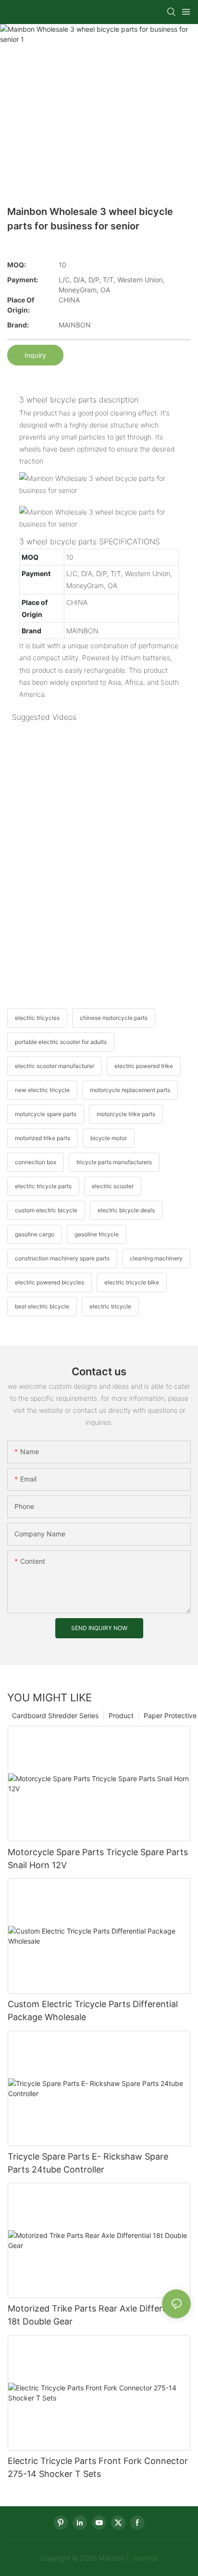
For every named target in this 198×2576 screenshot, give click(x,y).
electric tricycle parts (43, 1186)
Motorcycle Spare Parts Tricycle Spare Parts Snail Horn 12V (98, 1859)
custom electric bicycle (46, 1210)
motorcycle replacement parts (130, 1090)
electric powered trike (144, 1066)
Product (121, 1715)
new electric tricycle (42, 1090)
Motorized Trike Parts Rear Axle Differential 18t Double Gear (96, 2315)
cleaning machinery (156, 1258)
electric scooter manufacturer (55, 1066)
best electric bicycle (42, 1306)
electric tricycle (110, 1306)
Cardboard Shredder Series (55, 1715)
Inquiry (35, 355)
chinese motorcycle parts (114, 1018)
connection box (36, 1162)
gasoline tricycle (97, 1234)
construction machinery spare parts (62, 1258)
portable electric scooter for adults (61, 1042)
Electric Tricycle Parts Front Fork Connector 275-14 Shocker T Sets (98, 2467)
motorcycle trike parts (126, 1114)
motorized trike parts (43, 1138)
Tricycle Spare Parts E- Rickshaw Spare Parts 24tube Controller (88, 2163)
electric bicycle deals (126, 1210)
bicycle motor (109, 1138)
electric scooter (113, 1186)
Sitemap (144, 2558)
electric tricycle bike (132, 1282)
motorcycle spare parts (46, 1114)
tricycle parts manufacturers (114, 1162)
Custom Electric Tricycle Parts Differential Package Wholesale (93, 2011)
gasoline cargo (35, 1234)
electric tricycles (37, 1018)
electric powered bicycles (49, 1282)
